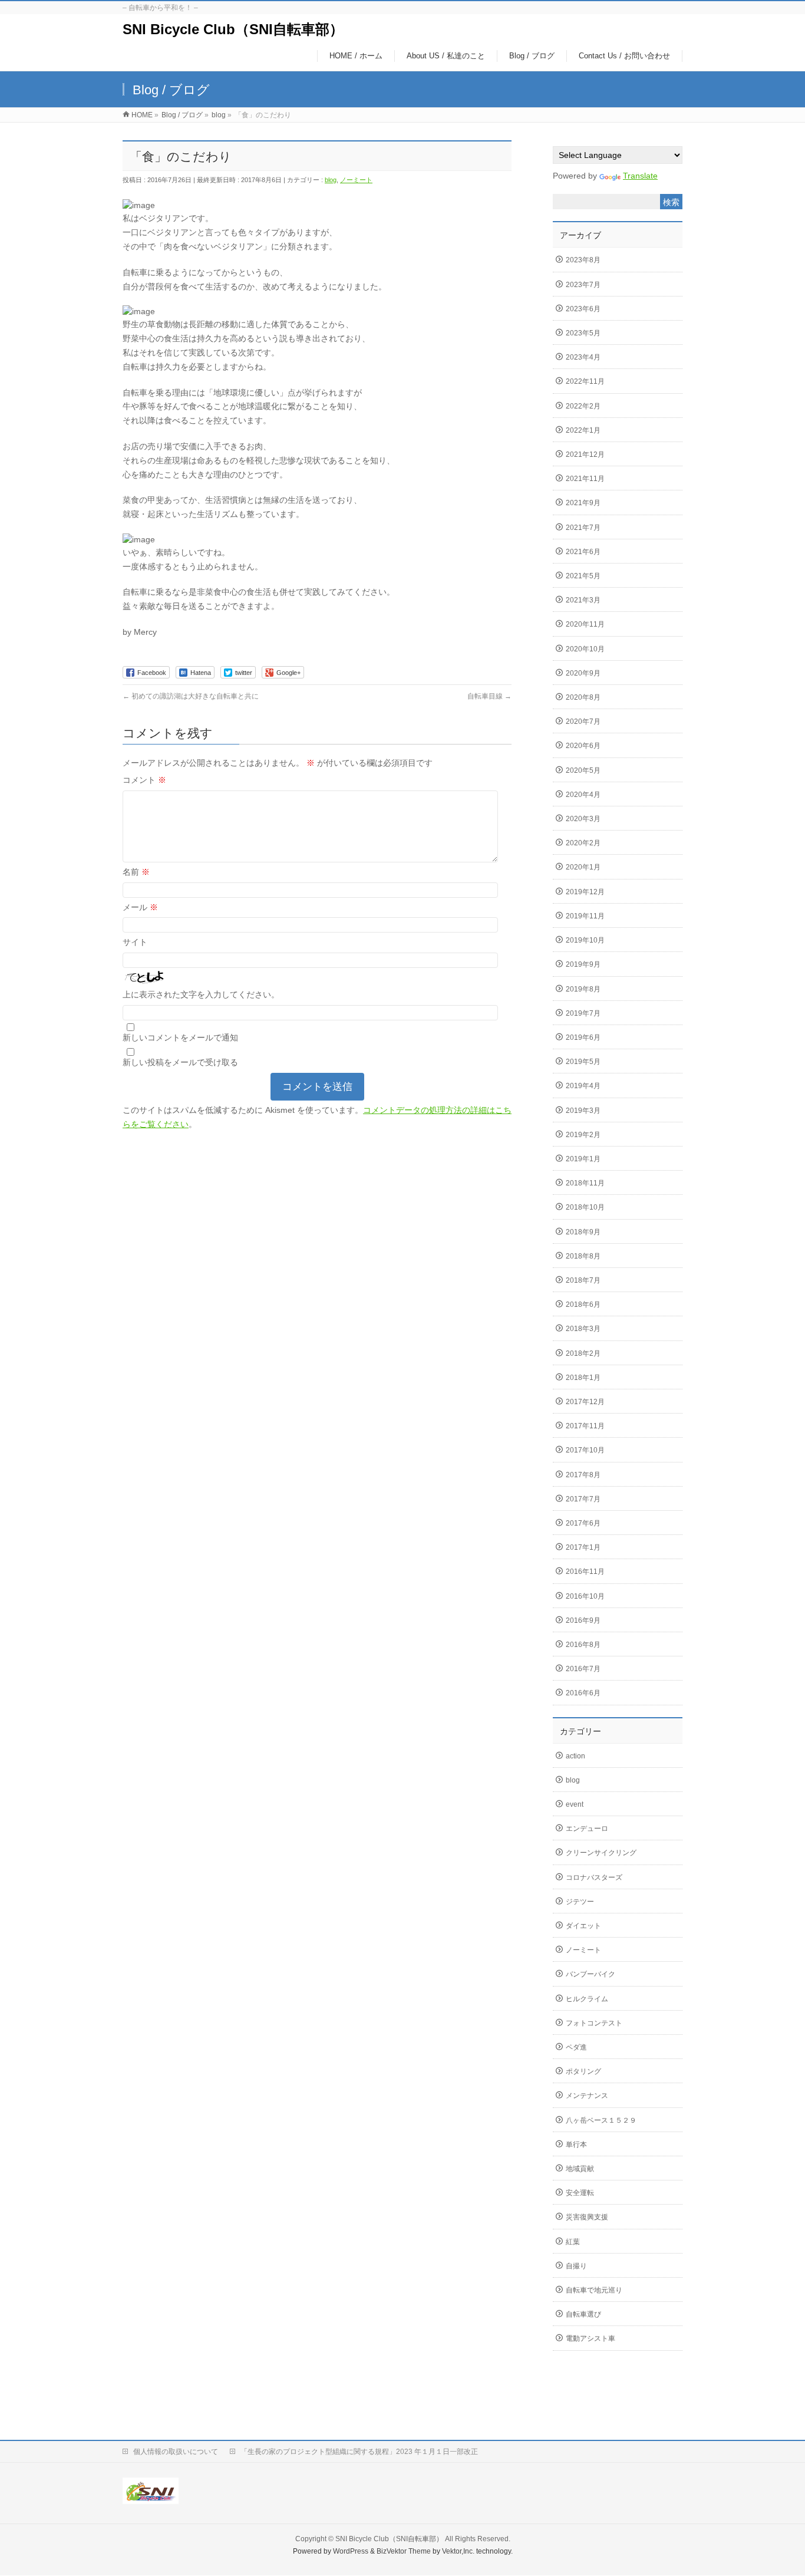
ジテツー (580, 1902)
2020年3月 (583, 819)
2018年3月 (583, 1329)
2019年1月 (583, 1159)
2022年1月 (583, 430)
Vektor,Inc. (458, 2551)
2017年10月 (585, 1450)
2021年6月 (583, 552)
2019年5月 (583, 1062)
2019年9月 (583, 964)
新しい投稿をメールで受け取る (180, 1062)
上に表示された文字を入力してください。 (201, 994)
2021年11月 (585, 479)
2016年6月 (583, 1693)
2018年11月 (585, 1183)
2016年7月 (583, 1669)
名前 (136, 872)
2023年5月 (583, 333)
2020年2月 (583, 843)
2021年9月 (583, 503)
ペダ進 (576, 2047)
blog (331, 180)
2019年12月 (585, 892)
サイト (135, 942)
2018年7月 (583, 1280)
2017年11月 (585, 1426)
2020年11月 (585, 624)
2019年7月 (583, 1013)
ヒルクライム (587, 1999)
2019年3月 (583, 1111)
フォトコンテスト (594, 2023)
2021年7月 (583, 528)
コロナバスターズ (594, 1877)
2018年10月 (585, 1207)
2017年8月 (583, 1475)
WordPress (351, 2551)
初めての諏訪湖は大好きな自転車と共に (191, 696)
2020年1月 (583, 867)
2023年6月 (583, 309)
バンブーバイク (590, 1974)
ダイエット (583, 1926)
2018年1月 (583, 1378)
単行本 (576, 2145)
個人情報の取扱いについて (176, 2452)
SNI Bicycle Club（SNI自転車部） (233, 29)
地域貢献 (580, 2169)
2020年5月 (583, 770)
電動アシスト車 (590, 2338)
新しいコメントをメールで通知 (180, 1037)
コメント (144, 780)
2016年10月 (585, 1596)
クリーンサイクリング (601, 1853)
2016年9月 (583, 1620)
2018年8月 (583, 1256)
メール (140, 907)
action (575, 1756)
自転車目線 (489, 696)
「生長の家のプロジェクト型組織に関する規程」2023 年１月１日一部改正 (359, 2452)
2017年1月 (583, 1547)
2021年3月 (583, 600)
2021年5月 (583, 576)
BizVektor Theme (404, 2551)
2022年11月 (585, 381)
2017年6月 (583, 1523)
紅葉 (573, 2242)
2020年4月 (583, 795)
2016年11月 (585, 1572)
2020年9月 (583, 673)
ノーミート (356, 180)
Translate (640, 176)
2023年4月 (583, 357)
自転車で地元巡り (594, 2290)
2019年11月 (585, 916)
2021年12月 (585, 454)
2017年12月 (585, 1402)
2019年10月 (585, 940)
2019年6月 (583, 1037)
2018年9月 (583, 1232)
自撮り (576, 2266)
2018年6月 (583, 1305)
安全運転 (580, 2193)
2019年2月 (583, 1135)
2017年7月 (583, 1499)
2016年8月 (583, 1645)
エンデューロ (587, 1829)
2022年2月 (583, 406)
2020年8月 (583, 697)
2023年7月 (583, 285)
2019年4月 (583, 1086)
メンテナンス (587, 2096)
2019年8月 (583, 989)
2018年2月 (583, 1353)
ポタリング (583, 2071)
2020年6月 (583, 746)
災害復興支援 (587, 2217)
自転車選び (583, 2314)
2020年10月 (585, 649)
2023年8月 (583, 260)
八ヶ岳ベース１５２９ (601, 2120)
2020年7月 (583, 722)
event (575, 1804)
